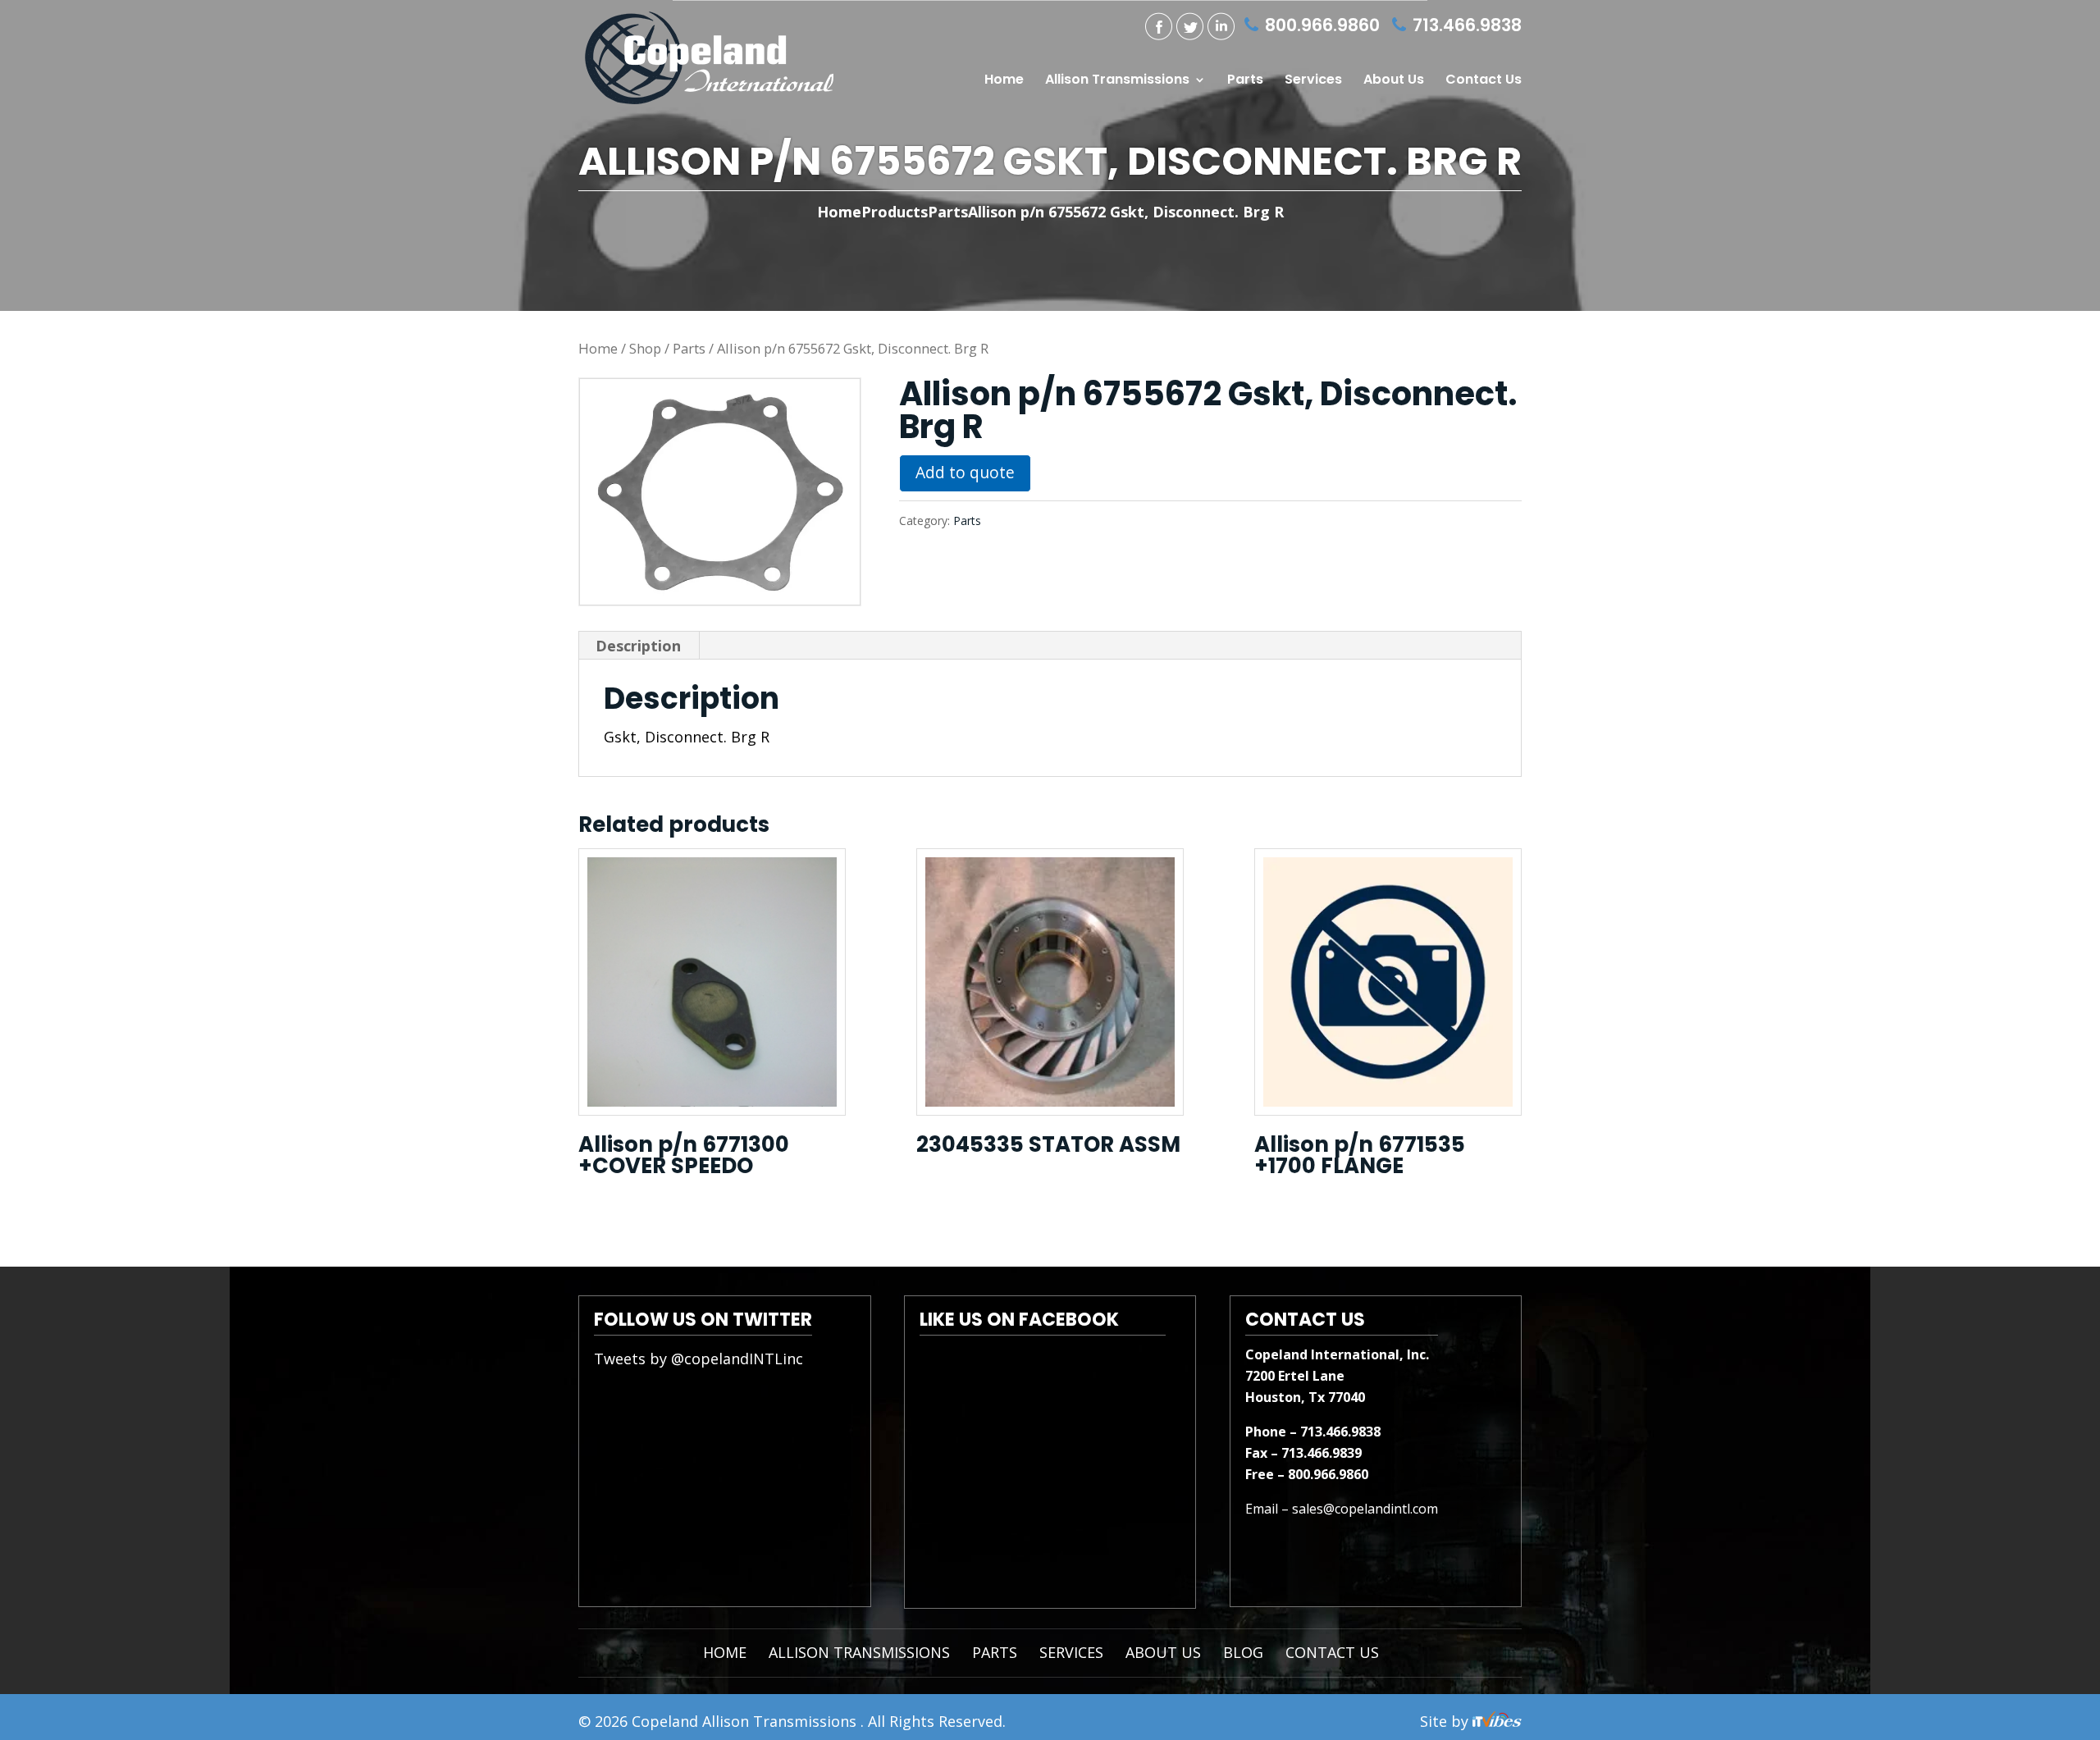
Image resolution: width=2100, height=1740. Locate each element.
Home (1004, 81)
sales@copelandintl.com (1365, 1509)
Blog (1243, 1652)
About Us (1394, 81)
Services (1313, 81)
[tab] (639, 646)
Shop (645, 348)
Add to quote (965, 472)
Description (638, 646)
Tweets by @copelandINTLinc (698, 1359)
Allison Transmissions (1117, 81)
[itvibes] (1497, 1721)
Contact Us (1484, 81)
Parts (1245, 81)
